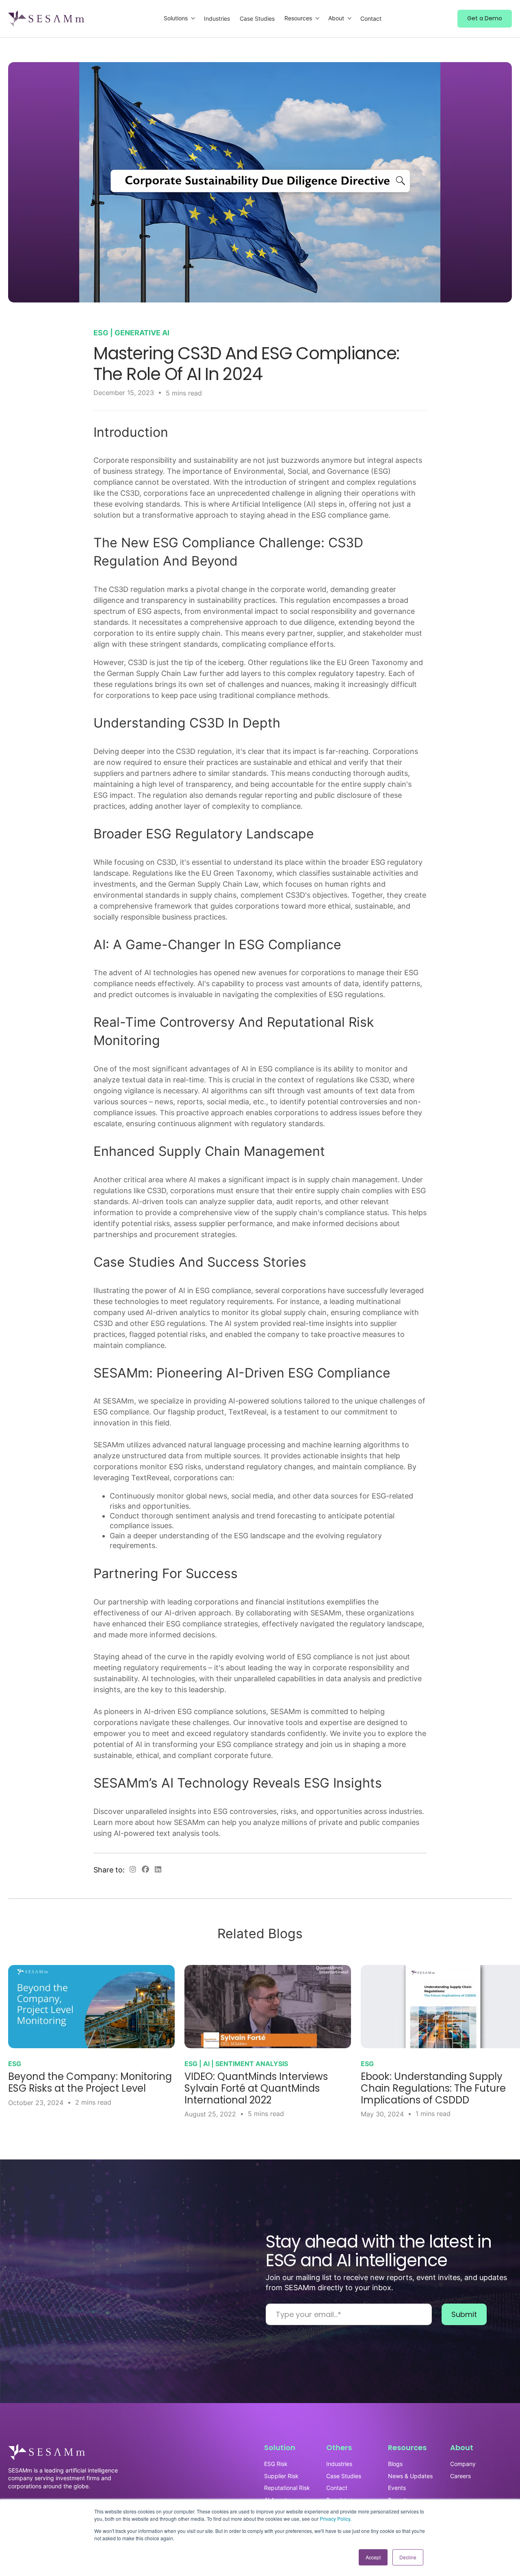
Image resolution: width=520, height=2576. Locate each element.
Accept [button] (373, 2557)
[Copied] (133, 1870)
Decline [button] (408, 2557)
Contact (371, 18)
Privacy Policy (335, 2519)
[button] (180, 18)
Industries (217, 18)
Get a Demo (485, 18)
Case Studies (257, 18)
